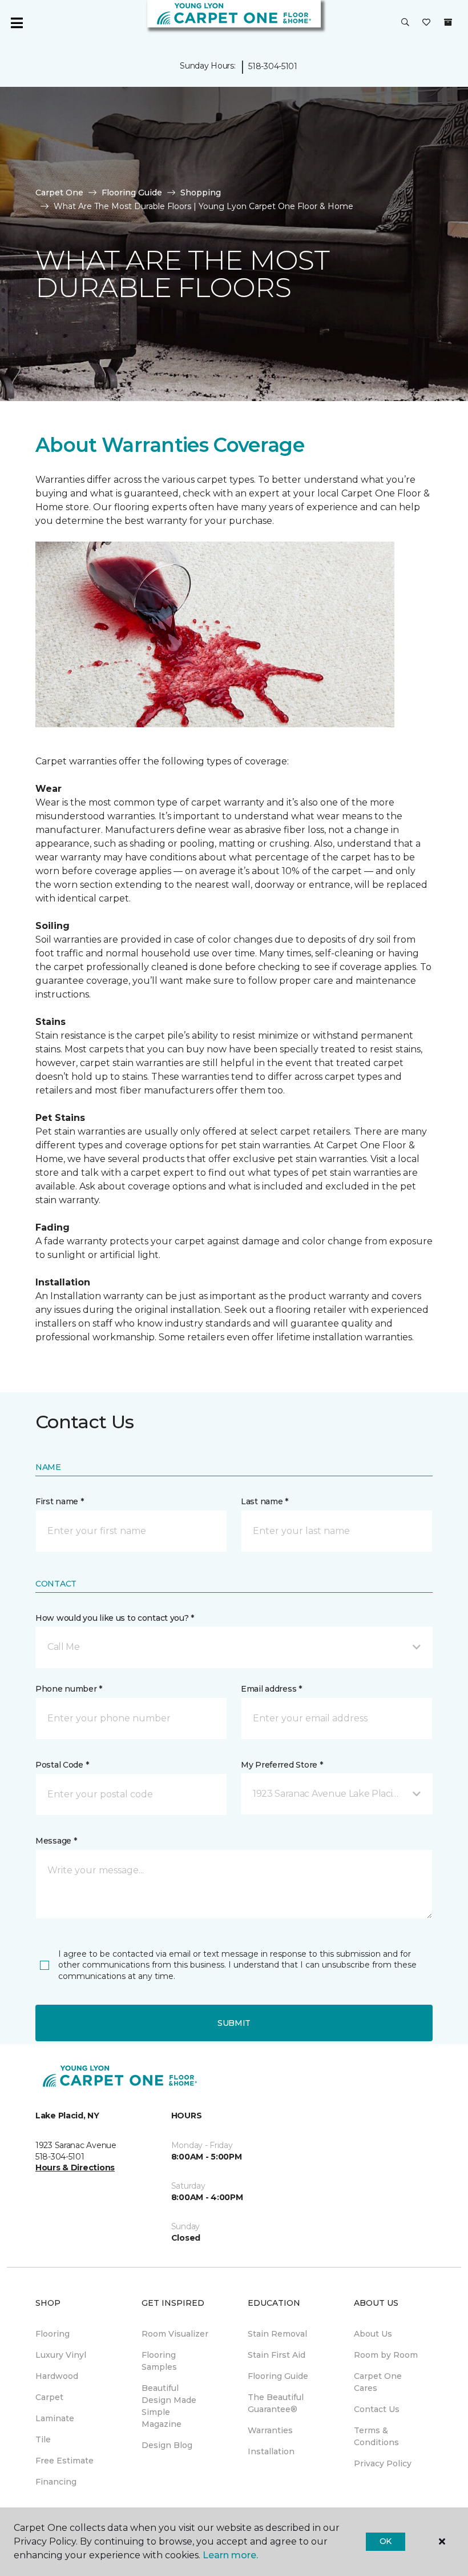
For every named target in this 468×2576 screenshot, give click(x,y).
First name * (60, 1501)
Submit (234, 2023)
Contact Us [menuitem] (377, 2409)
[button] (405, 23)
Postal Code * (62, 1765)
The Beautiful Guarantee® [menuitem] (276, 2403)
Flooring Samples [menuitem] (159, 2361)
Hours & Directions (75, 2168)
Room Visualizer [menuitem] (175, 2334)
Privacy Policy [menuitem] (383, 2463)
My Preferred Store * (282, 1765)
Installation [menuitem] (271, 2451)
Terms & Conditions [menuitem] (376, 2436)
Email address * (271, 1689)
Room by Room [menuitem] (386, 2355)
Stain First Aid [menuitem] (277, 2355)
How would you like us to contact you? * (115, 1618)
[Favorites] (426, 23)
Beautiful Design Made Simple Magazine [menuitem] (169, 2406)
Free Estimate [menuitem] (64, 2461)
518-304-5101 (273, 66)
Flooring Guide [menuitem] (278, 2376)
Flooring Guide (132, 193)
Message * (56, 1841)
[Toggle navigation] (17, 23)
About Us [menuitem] (373, 2334)
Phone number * (69, 1689)
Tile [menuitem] (43, 2439)
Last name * (265, 1501)
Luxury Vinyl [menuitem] (61, 2355)
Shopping (201, 193)
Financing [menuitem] (56, 2482)
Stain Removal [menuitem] (277, 2334)
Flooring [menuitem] (53, 2334)
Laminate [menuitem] (55, 2418)
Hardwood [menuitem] (57, 2376)
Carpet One (59, 193)
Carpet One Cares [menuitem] (378, 2382)
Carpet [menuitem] (49, 2397)
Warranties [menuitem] (270, 2430)
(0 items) (448, 22)
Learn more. (230, 2555)
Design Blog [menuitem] (167, 2445)
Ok (386, 2541)
